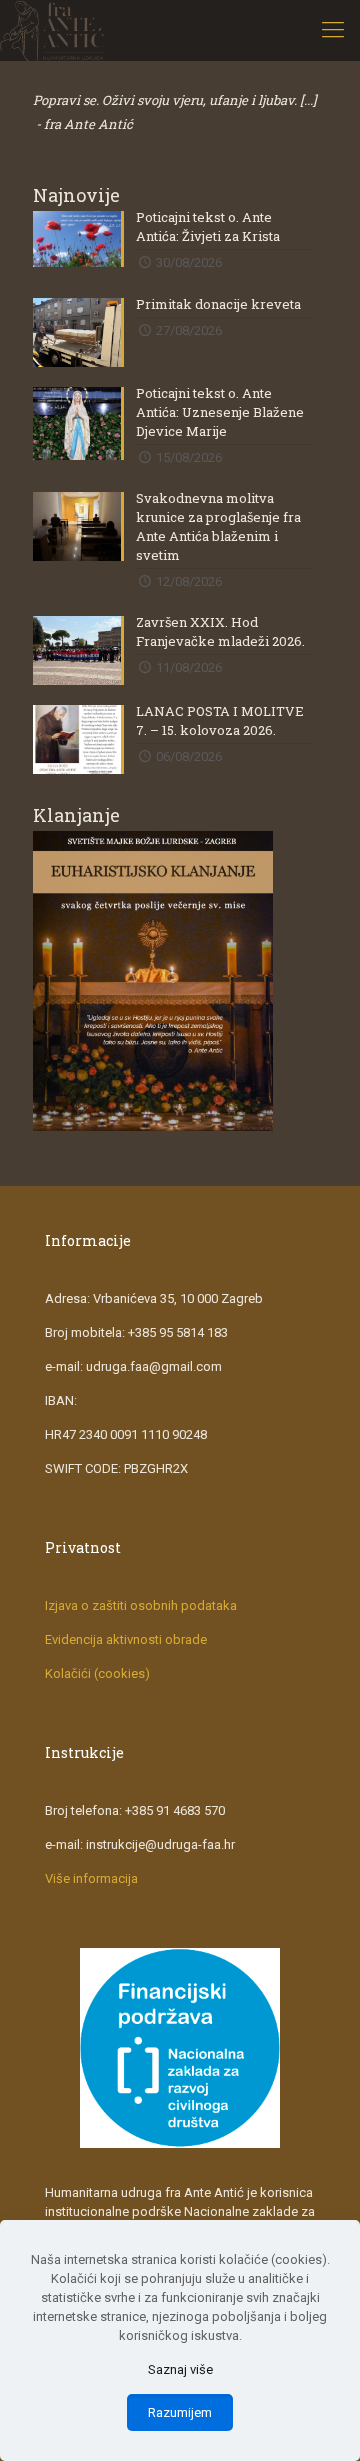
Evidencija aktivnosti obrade (126, 1639)
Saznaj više (180, 2369)
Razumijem (180, 2412)
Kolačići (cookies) (97, 1673)
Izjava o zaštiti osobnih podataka (141, 1605)
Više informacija (91, 1878)
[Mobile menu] (333, 30)
